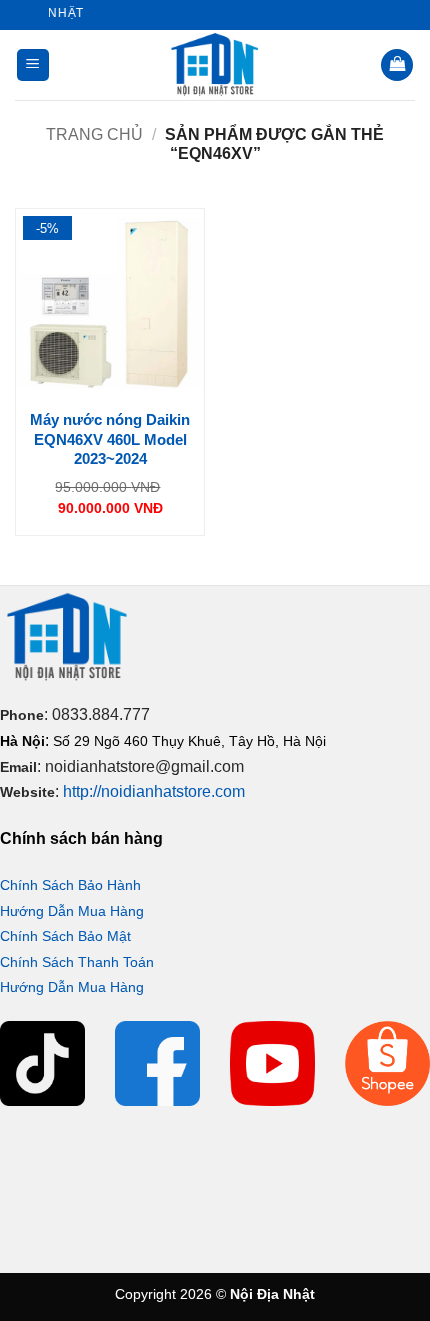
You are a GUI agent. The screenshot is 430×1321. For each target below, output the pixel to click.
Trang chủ (94, 134)
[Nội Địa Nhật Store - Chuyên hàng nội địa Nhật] (215, 65)
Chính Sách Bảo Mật (65, 936)
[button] (33, 65)
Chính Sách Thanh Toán (77, 962)
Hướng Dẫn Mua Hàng (72, 911)
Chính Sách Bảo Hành (70, 885)
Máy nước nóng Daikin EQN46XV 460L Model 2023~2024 (110, 439)
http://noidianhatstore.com (154, 791)
